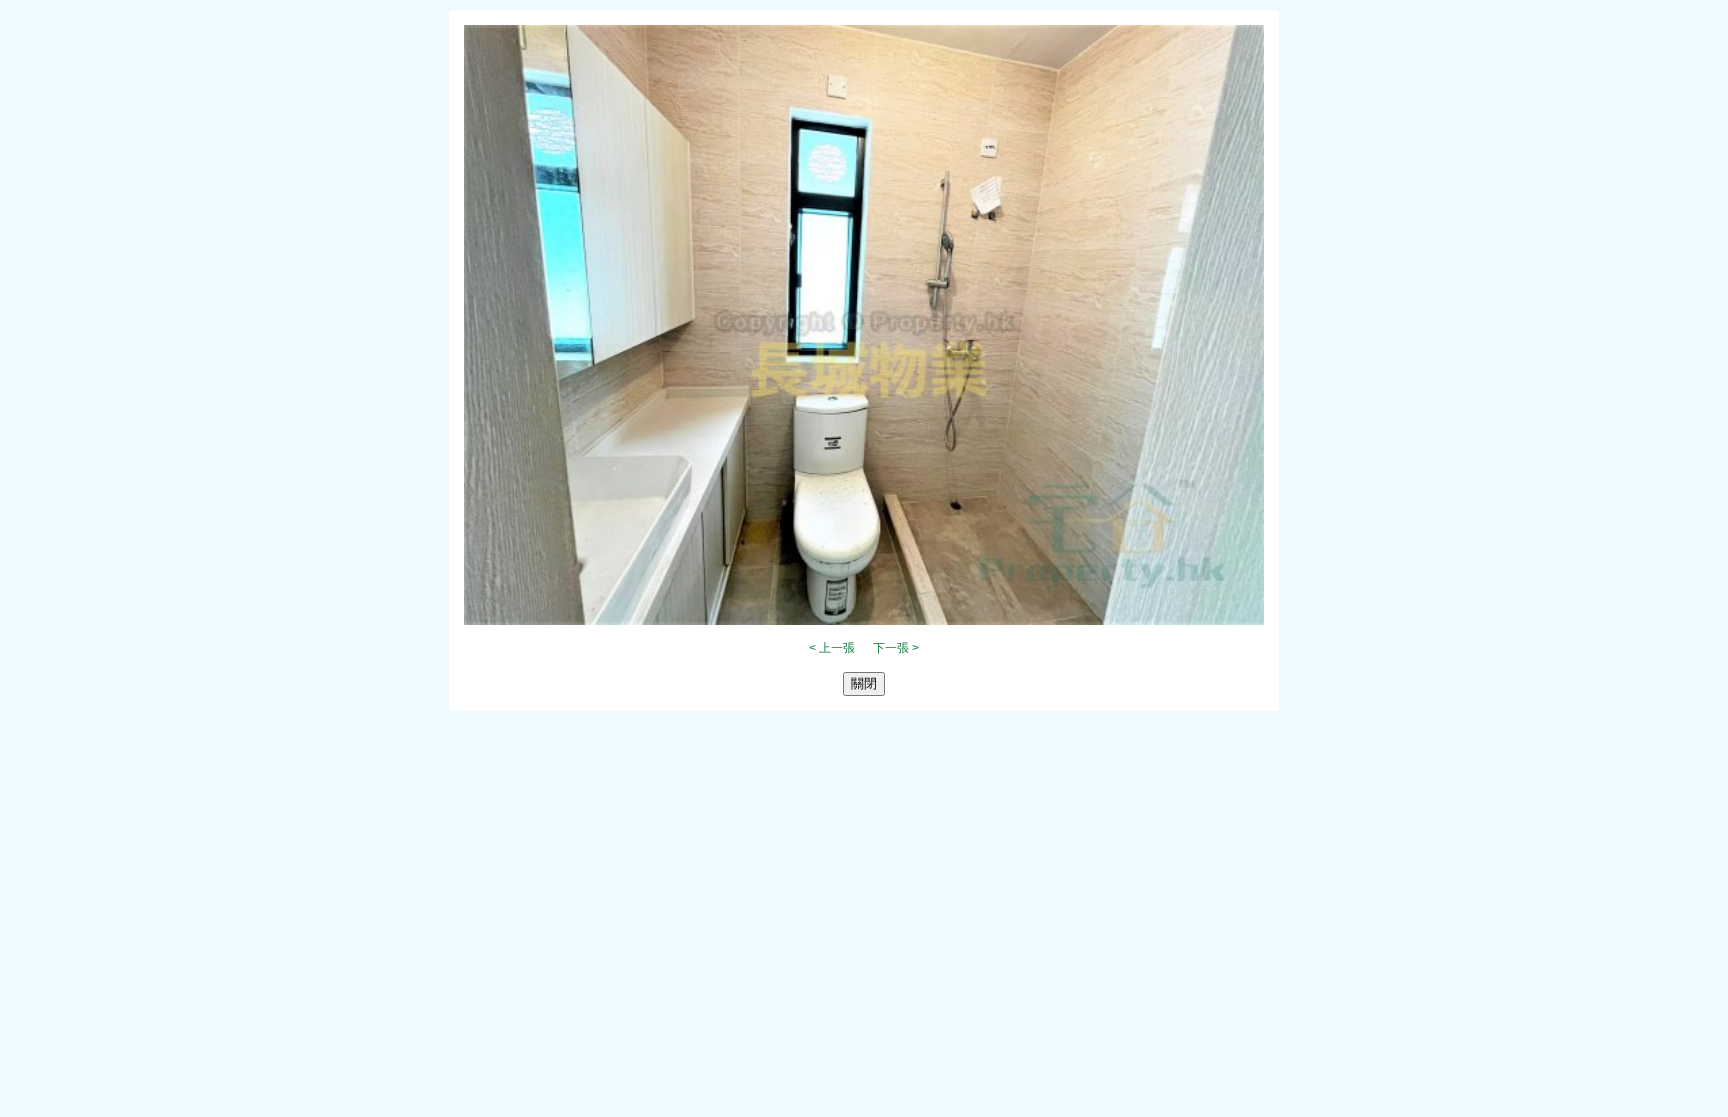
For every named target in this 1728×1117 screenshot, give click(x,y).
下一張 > (896, 648)
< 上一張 (832, 648)
